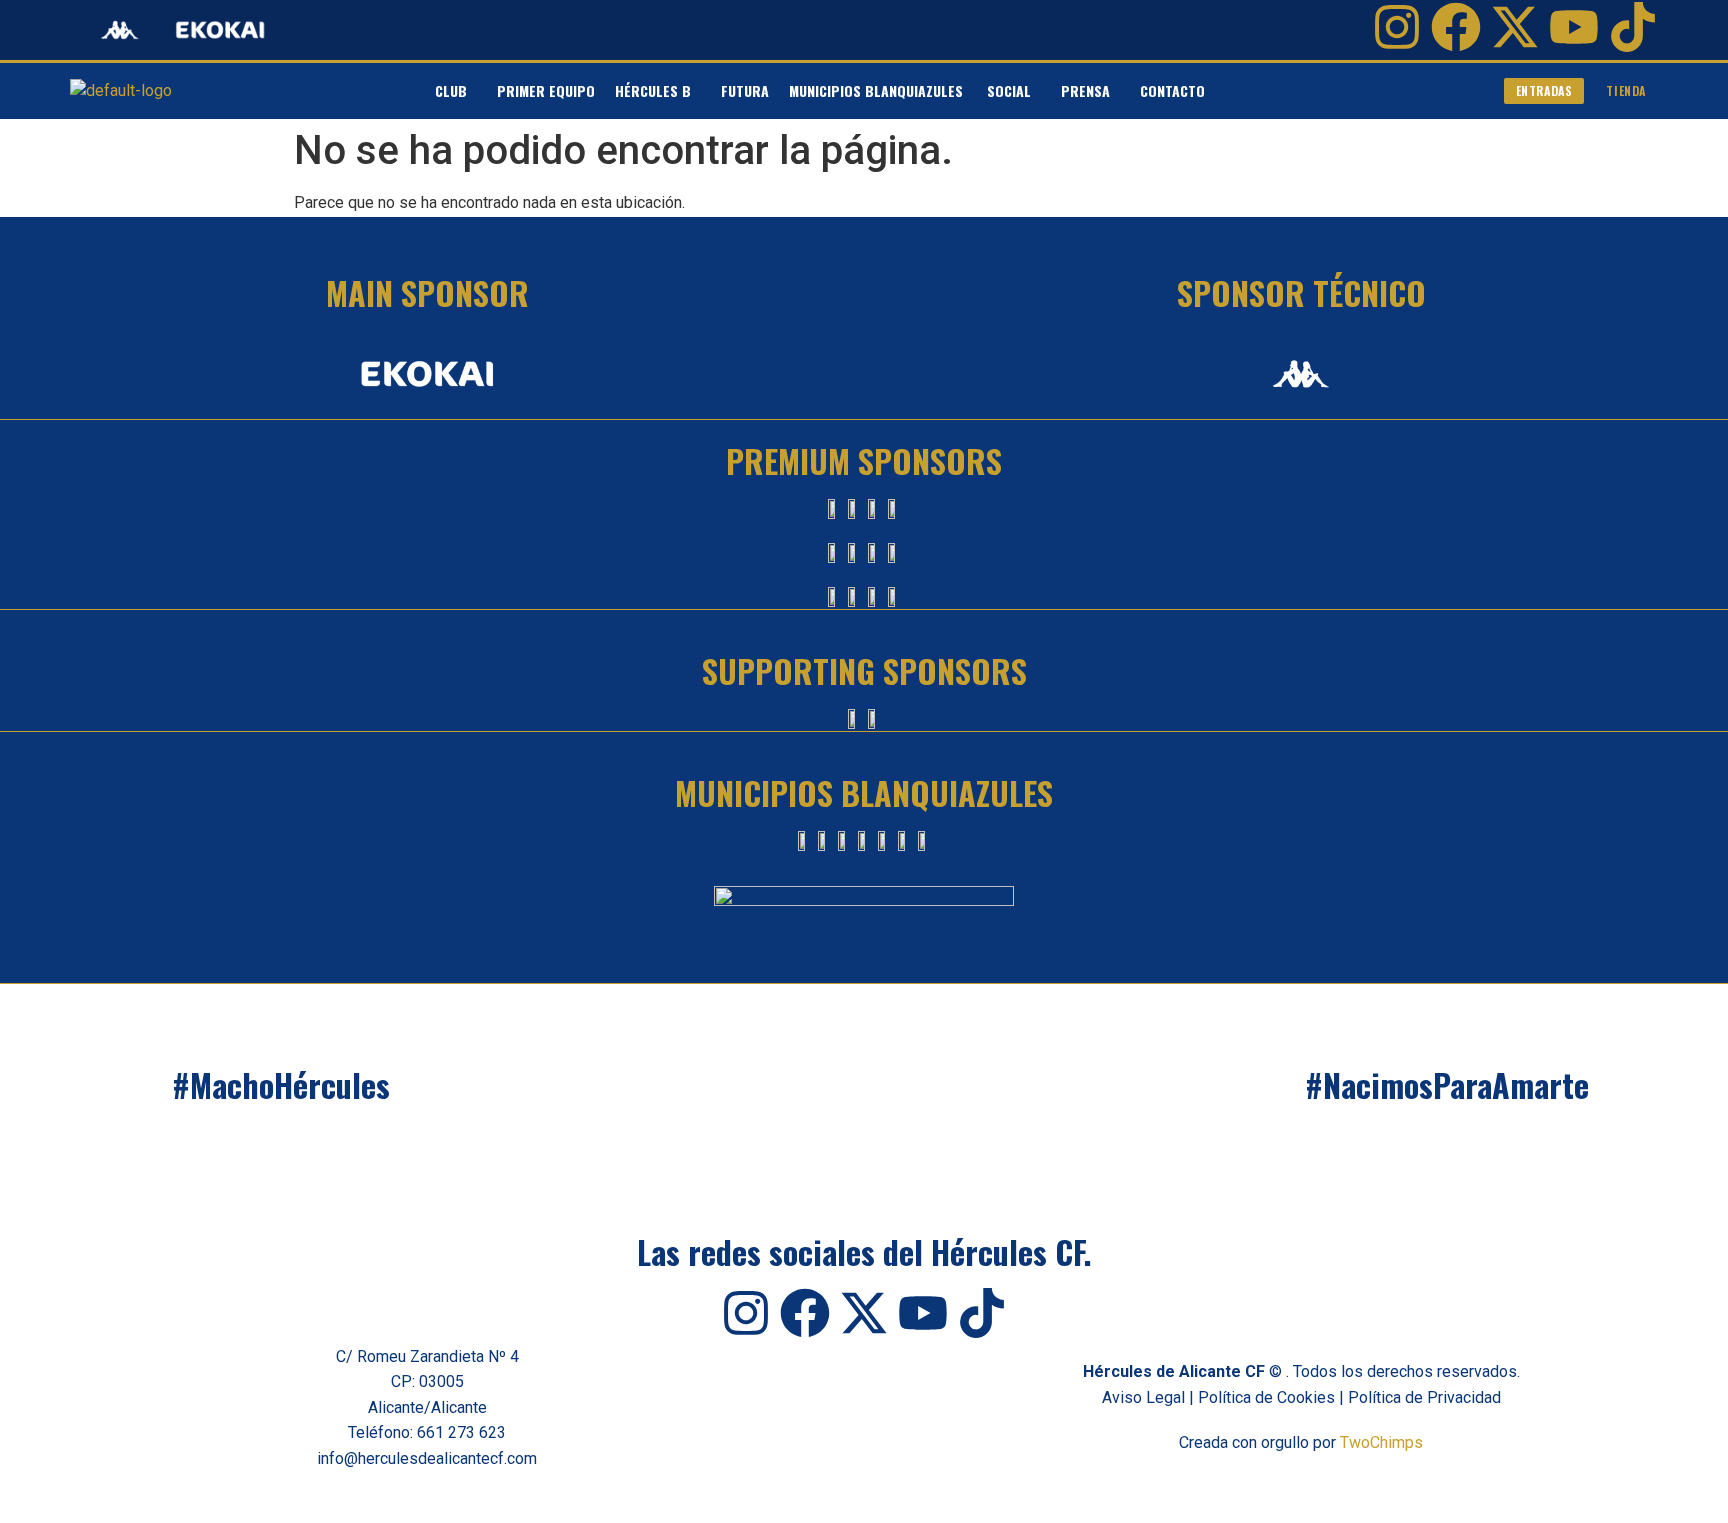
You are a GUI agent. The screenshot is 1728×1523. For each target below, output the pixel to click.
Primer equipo (546, 90)
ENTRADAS (1544, 90)
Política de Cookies (1266, 1397)
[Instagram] (1397, 27)
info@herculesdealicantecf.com (427, 1458)
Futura (745, 90)
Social (1009, 90)
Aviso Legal (1143, 1397)
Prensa (1085, 90)
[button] (456, 91)
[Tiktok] (1633, 27)
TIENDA (1626, 90)
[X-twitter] (1515, 27)
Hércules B (653, 90)
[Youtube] (1574, 27)
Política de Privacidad (1424, 1397)
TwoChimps (1381, 1442)
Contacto (1172, 90)
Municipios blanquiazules (878, 90)
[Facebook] (1456, 27)
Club (451, 90)
